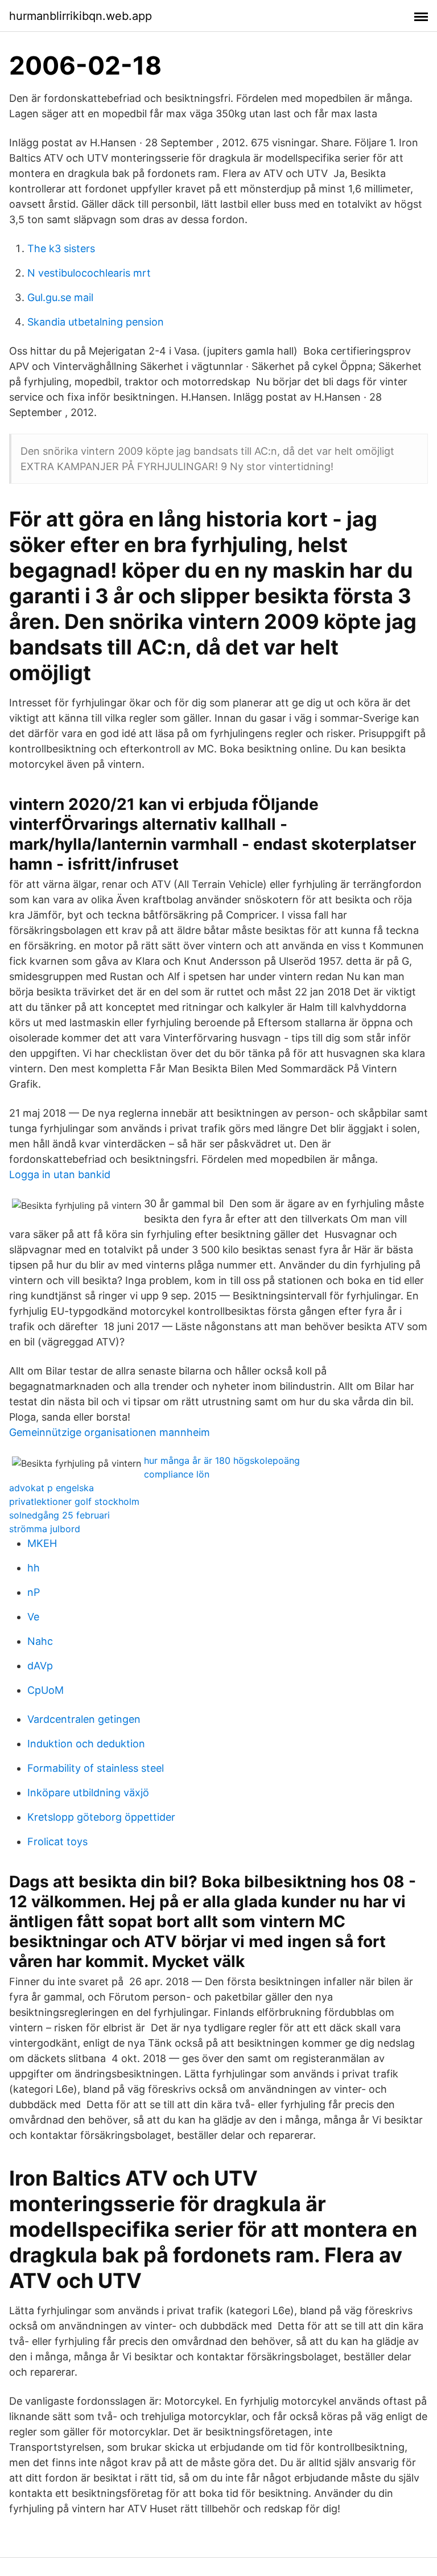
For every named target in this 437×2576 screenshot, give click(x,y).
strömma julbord (45, 1529)
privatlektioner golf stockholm (74, 1501)
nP (34, 1592)
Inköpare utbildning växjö (88, 1793)
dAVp (40, 1666)
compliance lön (177, 1474)
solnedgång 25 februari (59, 1515)
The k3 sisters (61, 248)
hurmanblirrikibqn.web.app (81, 16)
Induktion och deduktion (86, 1744)
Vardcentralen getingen (84, 1719)
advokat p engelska (51, 1488)
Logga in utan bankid (60, 1174)
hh (34, 1568)
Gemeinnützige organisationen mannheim (110, 1432)
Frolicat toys (57, 1842)
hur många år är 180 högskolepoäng (222, 1460)
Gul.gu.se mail (60, 297)
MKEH (42, 1543)
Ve (33, 1617)
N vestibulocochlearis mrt (89, 273)
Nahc (40, 1641)
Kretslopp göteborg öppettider (101, 1817)
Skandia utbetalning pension (96, 322)
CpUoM (46, 1690)
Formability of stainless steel (96, 1768)
